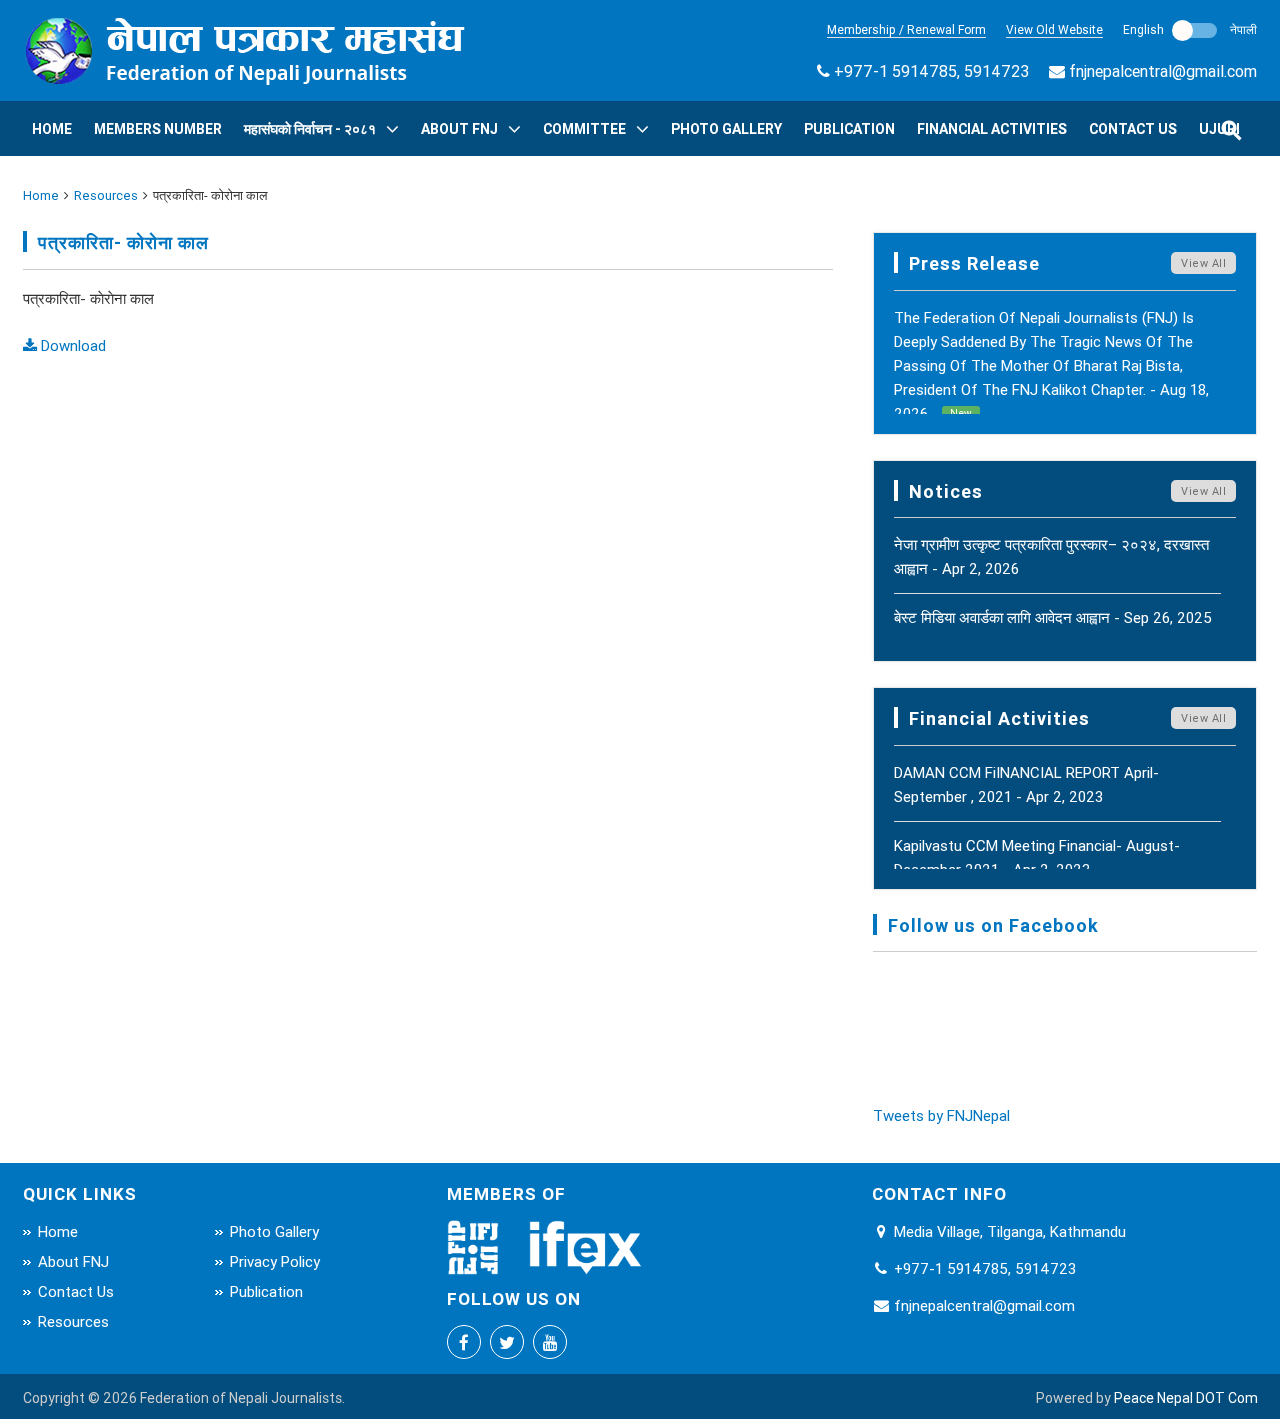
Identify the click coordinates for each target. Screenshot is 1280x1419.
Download (71, 345)
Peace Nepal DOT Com (1186, 1398)
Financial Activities (992, 129)
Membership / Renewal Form (906, 29)
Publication (849, 129)
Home (52, 129)
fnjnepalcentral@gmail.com (1163, 71)
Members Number (158, 129)
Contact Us (1133, 129)
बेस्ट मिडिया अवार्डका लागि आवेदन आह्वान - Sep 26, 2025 (1053, 617)
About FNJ (459, 129)
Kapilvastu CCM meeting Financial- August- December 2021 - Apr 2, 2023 (1037, 857)
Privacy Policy (275, 1261)
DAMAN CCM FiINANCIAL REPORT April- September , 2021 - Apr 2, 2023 (1026, 784)
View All (1203, 263)
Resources (106, 195)
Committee (584, 129)
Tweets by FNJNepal (941, 1115)
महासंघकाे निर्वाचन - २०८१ (310, 129)
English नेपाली (1190, 29)
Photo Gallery (726, 129)
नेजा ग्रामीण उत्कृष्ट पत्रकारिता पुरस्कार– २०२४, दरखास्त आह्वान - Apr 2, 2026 (1051, 556)
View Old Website (1054, 29)
